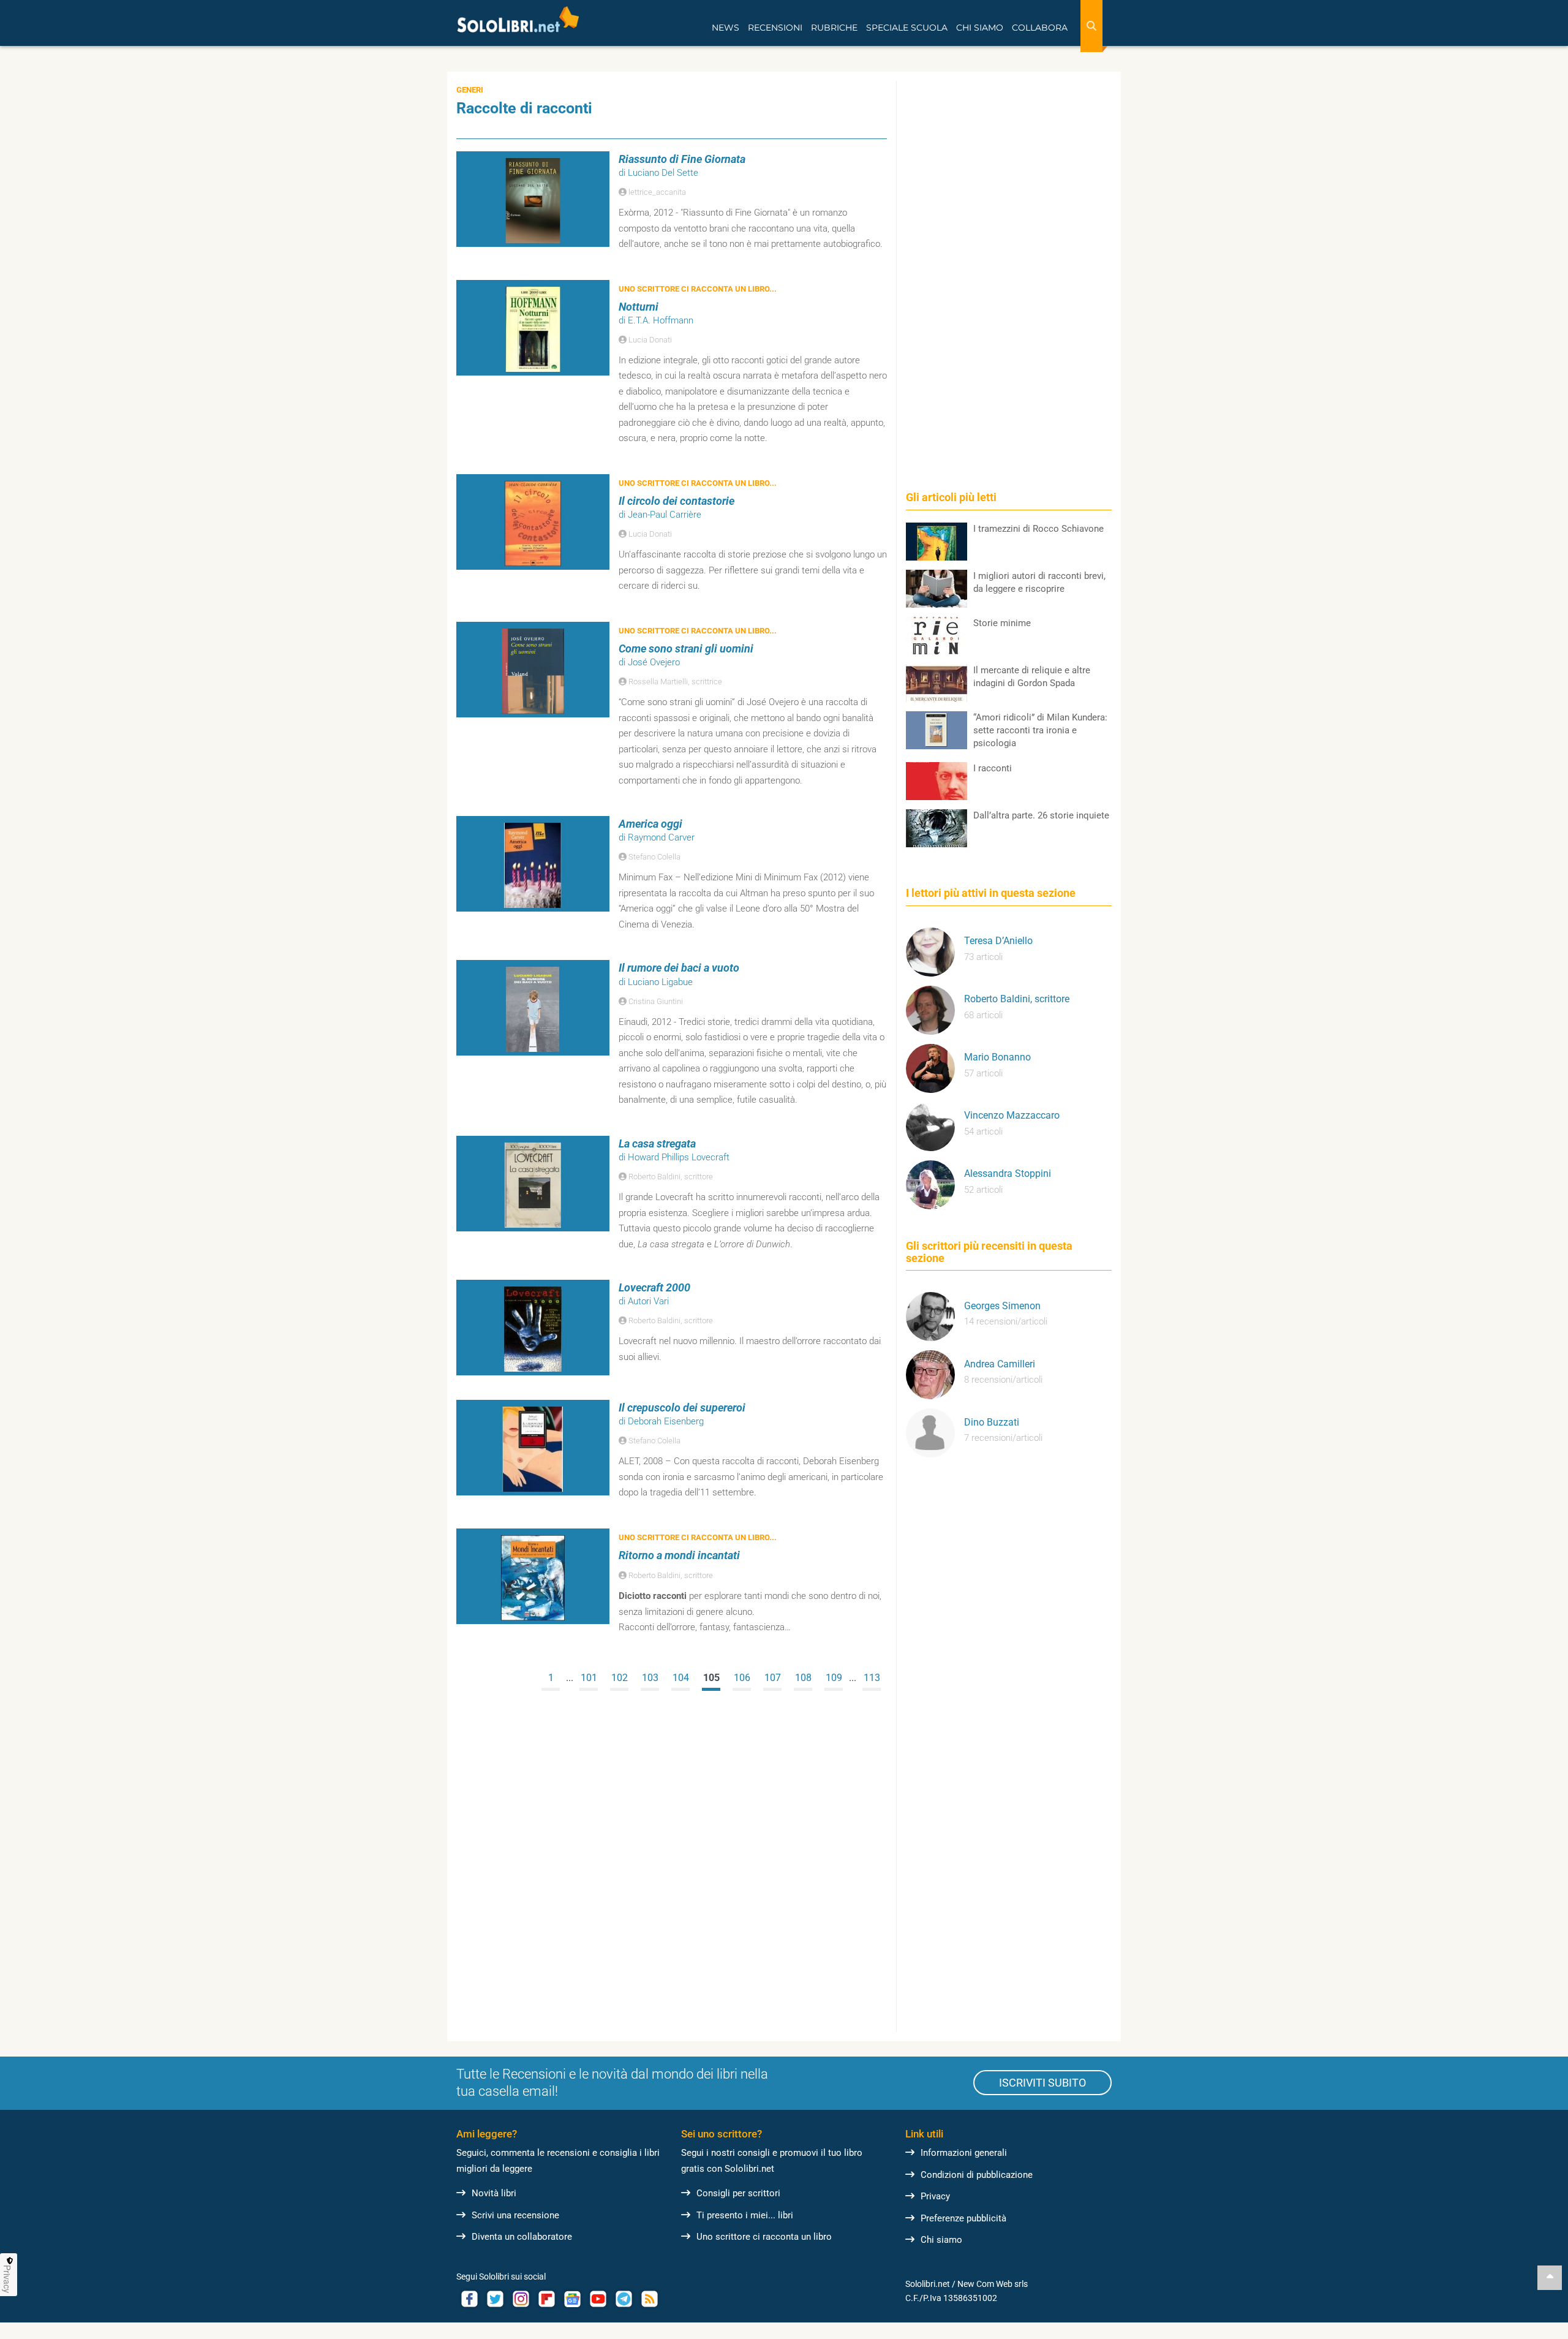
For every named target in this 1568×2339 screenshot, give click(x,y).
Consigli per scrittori (738, 2193)
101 (589, 1678)
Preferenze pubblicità (963, 2218)
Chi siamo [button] (980, 28)
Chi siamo (941, 2240)
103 (650, 1678)
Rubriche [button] (834, 28)
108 (803, 1678)
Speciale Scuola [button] (907, 28)
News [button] (726, 28)
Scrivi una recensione (515, 2215)
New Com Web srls (993, 2284)
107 (773, 1678)
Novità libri (494, 2193)
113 (872, 1678)
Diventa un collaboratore (522, 2237)
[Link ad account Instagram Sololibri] (521, 2299)
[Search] (1091, 26)
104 (681, 1678)
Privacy (935, 2196)
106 (742, 1678)
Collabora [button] (1040, 28)
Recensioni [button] (775, 28)
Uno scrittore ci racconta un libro (764, 2237)
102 (620, 1678)
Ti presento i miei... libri (745, 2215)
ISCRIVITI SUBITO (1042, 2083)
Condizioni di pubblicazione (977, 2175)
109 (834, 1678)
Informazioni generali (964, 2153)
